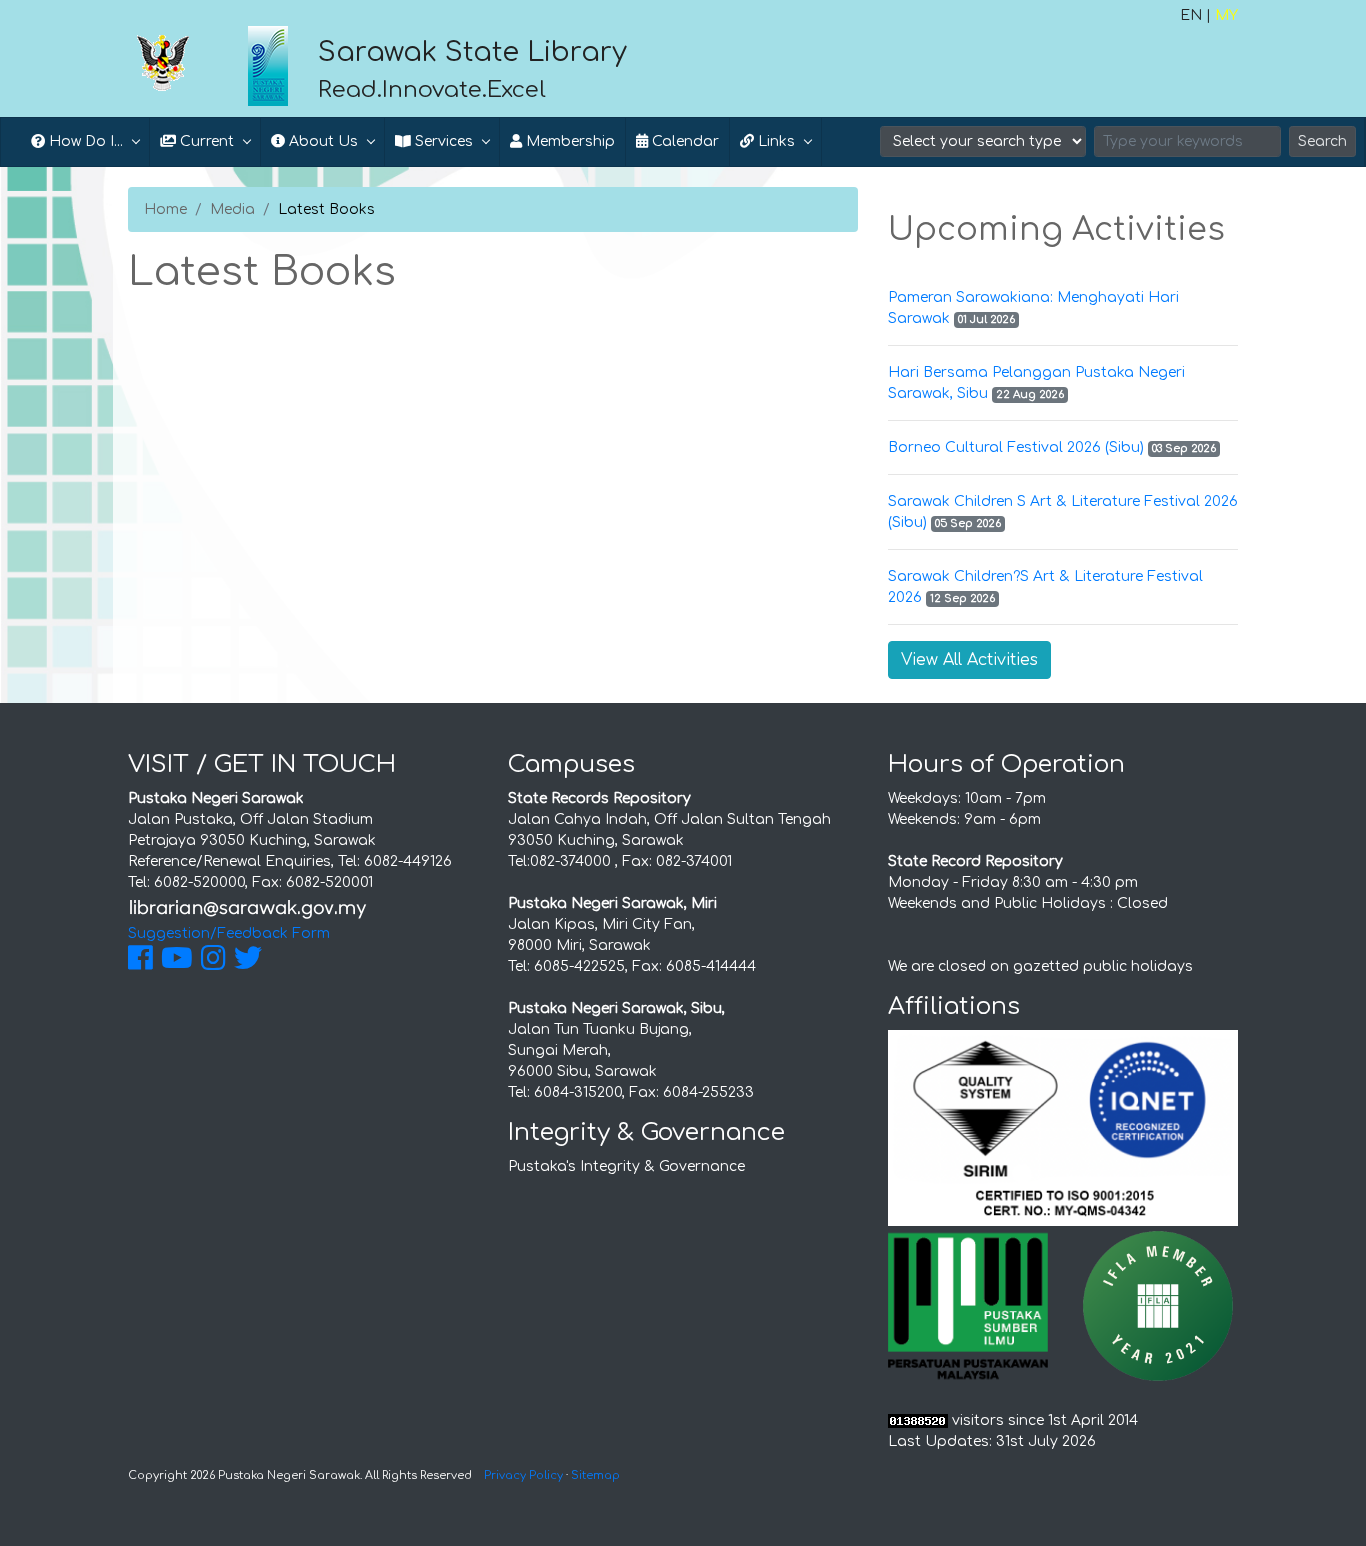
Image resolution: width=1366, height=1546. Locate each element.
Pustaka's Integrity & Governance (626, 1166)
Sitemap (595, 1475)
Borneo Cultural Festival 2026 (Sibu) (1016, 447)
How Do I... (84, 141)
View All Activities (969, 660)
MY (1226, 15)
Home (165, 209)
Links (774, 141)
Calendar (683, 141)
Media (232, 209)
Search (1322, 141)
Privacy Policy (523, 1475)
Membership (568, 141)
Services (442, 141)
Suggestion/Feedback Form (229, 933)
